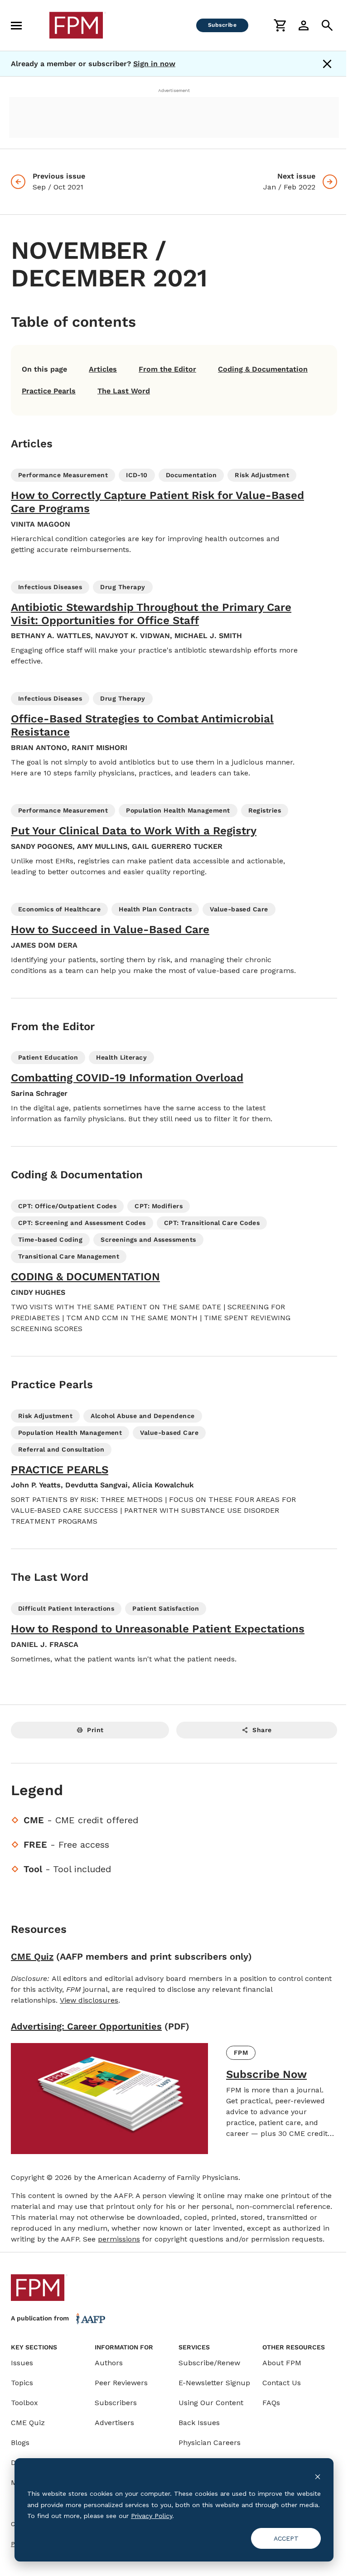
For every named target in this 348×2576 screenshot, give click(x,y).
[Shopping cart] (280, 25)
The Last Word (124, 391)
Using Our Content (211, 2403)
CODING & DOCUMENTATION (85, 1277)
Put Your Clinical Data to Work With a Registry (134, 831)
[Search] (327, 25)
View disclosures (89, 2000)
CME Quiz (32, 1956)
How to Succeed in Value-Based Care (110, 930)
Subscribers (116, 2403)
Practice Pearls (49, 391)
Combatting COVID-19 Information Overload (127, 1078)
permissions (119, 2239)
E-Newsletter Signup (214, 2383)
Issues (22, 2363)
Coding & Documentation (263, 369)
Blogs (20, 2443)
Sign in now (154, 64)
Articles (103, 369)
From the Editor (167, 369)
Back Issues (199, 2423)
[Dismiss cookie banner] (318, 2477)
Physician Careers (210, 2443)
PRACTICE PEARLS (60, 1470)
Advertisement (174, 90)
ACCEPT (286, 2538)
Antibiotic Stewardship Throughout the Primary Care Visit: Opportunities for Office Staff (151, 614)
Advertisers (114, 2423)
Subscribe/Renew (209, 2363)
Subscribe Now (266, 2074)
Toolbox (24, 2403)
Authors (109, 2363)
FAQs (271, 2403)
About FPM (282, 2363)
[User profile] (304, 25)
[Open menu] (16, 25)
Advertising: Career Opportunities (86, 2026)
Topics (22, 2383)
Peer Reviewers (121, 2383)
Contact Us (282, 2383)
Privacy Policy (152, 2516)
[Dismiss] (327, 64)
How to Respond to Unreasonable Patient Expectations (158, 1629)
